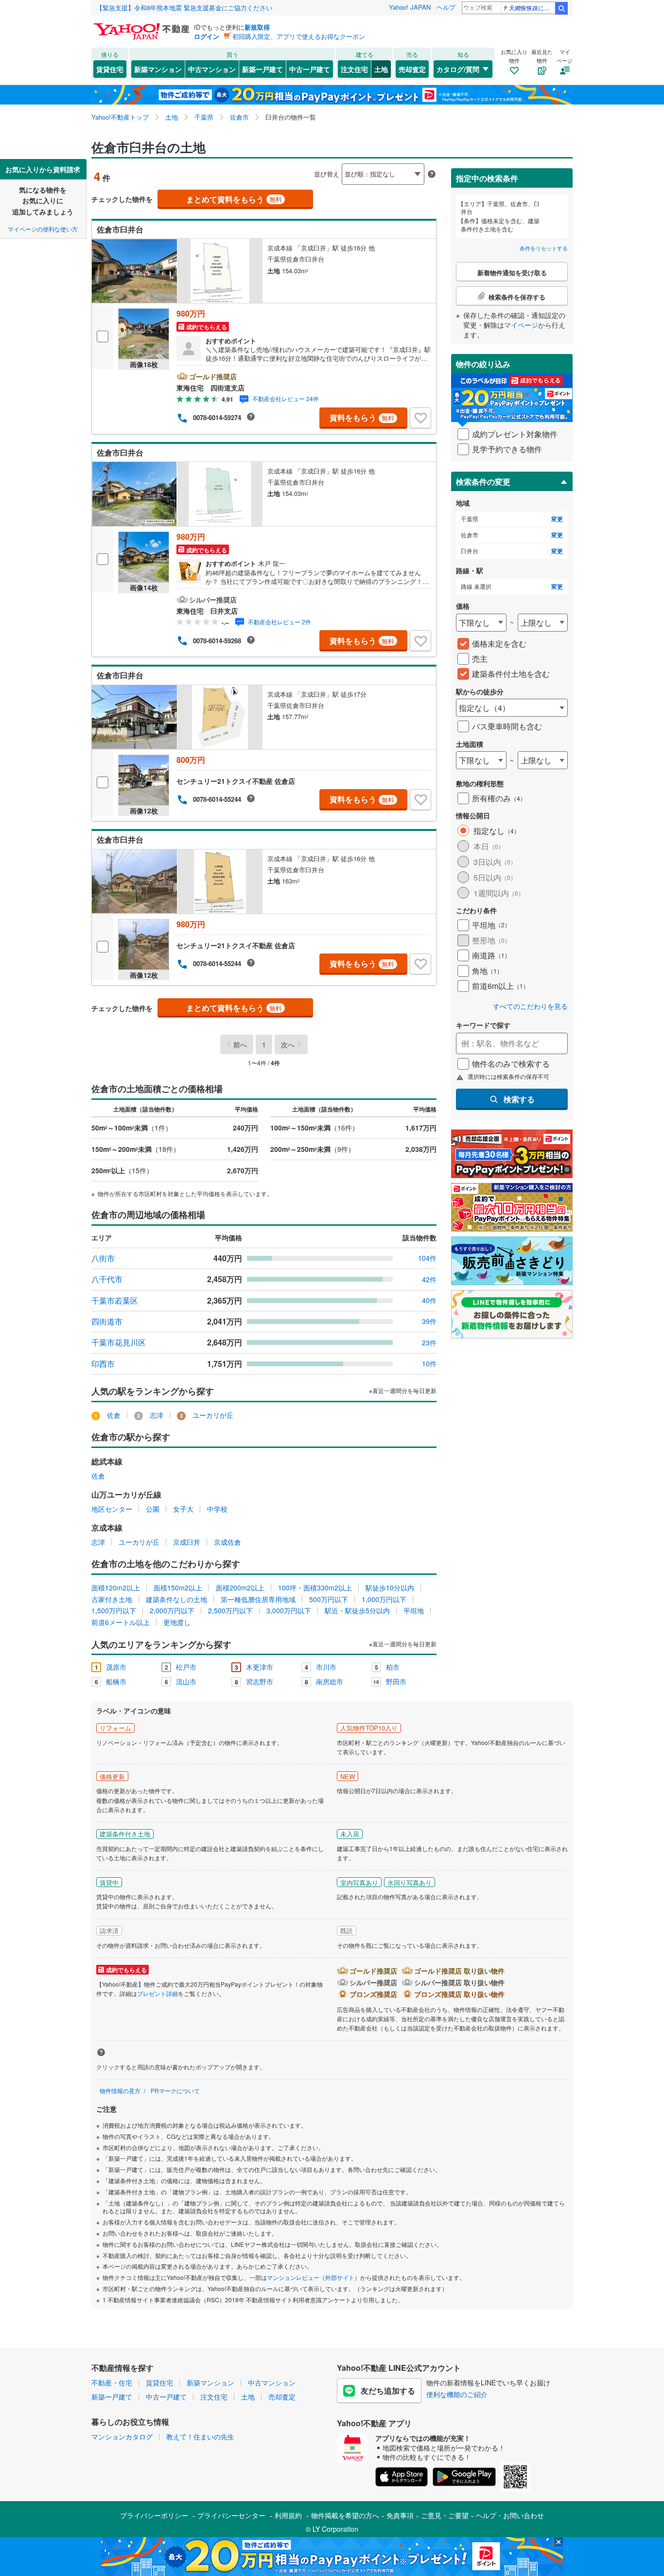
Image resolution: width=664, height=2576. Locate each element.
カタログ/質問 (458, 69)
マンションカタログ (122, 2436)
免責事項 (400, 2515)
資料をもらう (362, 417)
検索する (519, 1099)
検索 (561, 8)
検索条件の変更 (483, 482)
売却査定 (412, 69)
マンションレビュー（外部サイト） (314, 2277)
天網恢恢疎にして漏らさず (532, 8)
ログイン (207, 36)
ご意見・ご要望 (445, 2515)
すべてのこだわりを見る (530, 1006)
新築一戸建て (262, 69)
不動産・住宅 (112, 2382)
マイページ (521, 325)
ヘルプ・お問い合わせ (510, 2515)
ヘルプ (446, 7)
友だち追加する (388, 2391)
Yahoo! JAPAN (410, 7)
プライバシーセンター (231, 2515)
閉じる (285, 166)
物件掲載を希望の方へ (345, 2515)
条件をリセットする (544, 248)
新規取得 (257, 27)
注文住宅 (354, 69)
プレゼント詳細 (157, 1993)
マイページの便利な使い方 (43, 229)
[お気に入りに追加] (420, 418)
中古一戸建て (310, 69)
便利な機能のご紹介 (457, 2394)
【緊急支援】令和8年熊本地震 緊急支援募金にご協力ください (184, 8)
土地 (381, 69)
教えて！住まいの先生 (200, 2436)
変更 (557, 519)
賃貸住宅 (110, 69)
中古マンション (212, 69)
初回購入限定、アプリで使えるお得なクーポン (299, 36)
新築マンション (158, 69)
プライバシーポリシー (154, 2515)
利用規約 (288, 2515)
